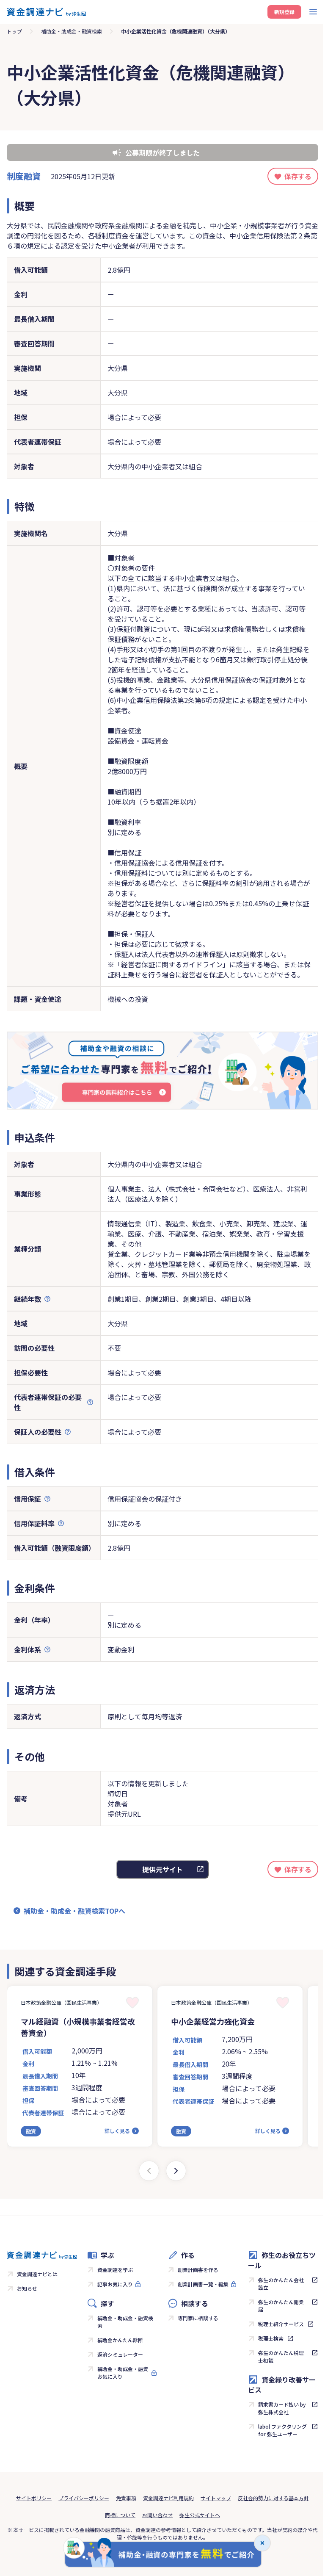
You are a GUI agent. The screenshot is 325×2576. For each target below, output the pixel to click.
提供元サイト (162, 1869)
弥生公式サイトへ (200, 2515)
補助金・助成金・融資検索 (72, 31)
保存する (298, 176)
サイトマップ (216, 2498)
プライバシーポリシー (84, 2498)
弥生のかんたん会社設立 (281, 2284)
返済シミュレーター (120, 2354)
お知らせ (27, 2288)
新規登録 (284, 12)
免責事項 (126, 2498)
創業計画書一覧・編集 (203, 2284)
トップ (14, 31)
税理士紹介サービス (281, 2324)
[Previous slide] (149, 2171)
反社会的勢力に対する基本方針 (273, 2498)
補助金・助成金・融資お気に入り (123, 2373)
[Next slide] (176, 2171)
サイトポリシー (34, 2498)
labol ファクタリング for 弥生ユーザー (282, 2430)
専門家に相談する (198, 2318)
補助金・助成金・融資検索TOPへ (74, 1911)
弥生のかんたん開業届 (281, 2306)
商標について (120, 2515)
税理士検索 (271, 2338)
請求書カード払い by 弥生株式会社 (282, 2408)
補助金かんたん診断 (120, 2340)
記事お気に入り (115, 2284)
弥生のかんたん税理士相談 (281, 2356)
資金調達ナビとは (37, 2274)
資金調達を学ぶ (115, 2270)
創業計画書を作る (198, 2270)
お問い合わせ (157, 2515)
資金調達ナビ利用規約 (168, 2498)
